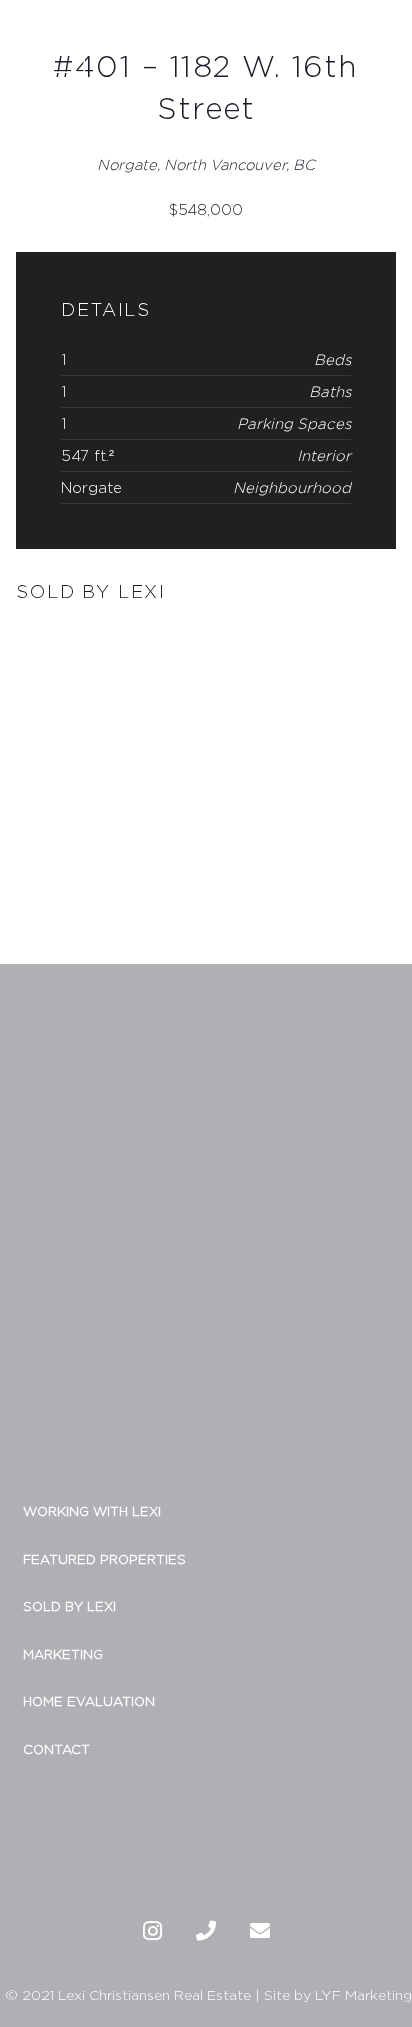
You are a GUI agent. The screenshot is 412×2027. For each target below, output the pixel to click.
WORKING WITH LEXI (92, 1511)
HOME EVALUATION (89, 1701)
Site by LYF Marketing (338, 1994)
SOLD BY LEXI (69, 1606)
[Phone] (206, 1931)
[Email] (260, 1931)
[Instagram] (152, 1931)
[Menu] (387, 38)
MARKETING (63, 1654)
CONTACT (56, 1749)
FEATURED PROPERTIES (104, 1559)
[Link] (50, 38)
